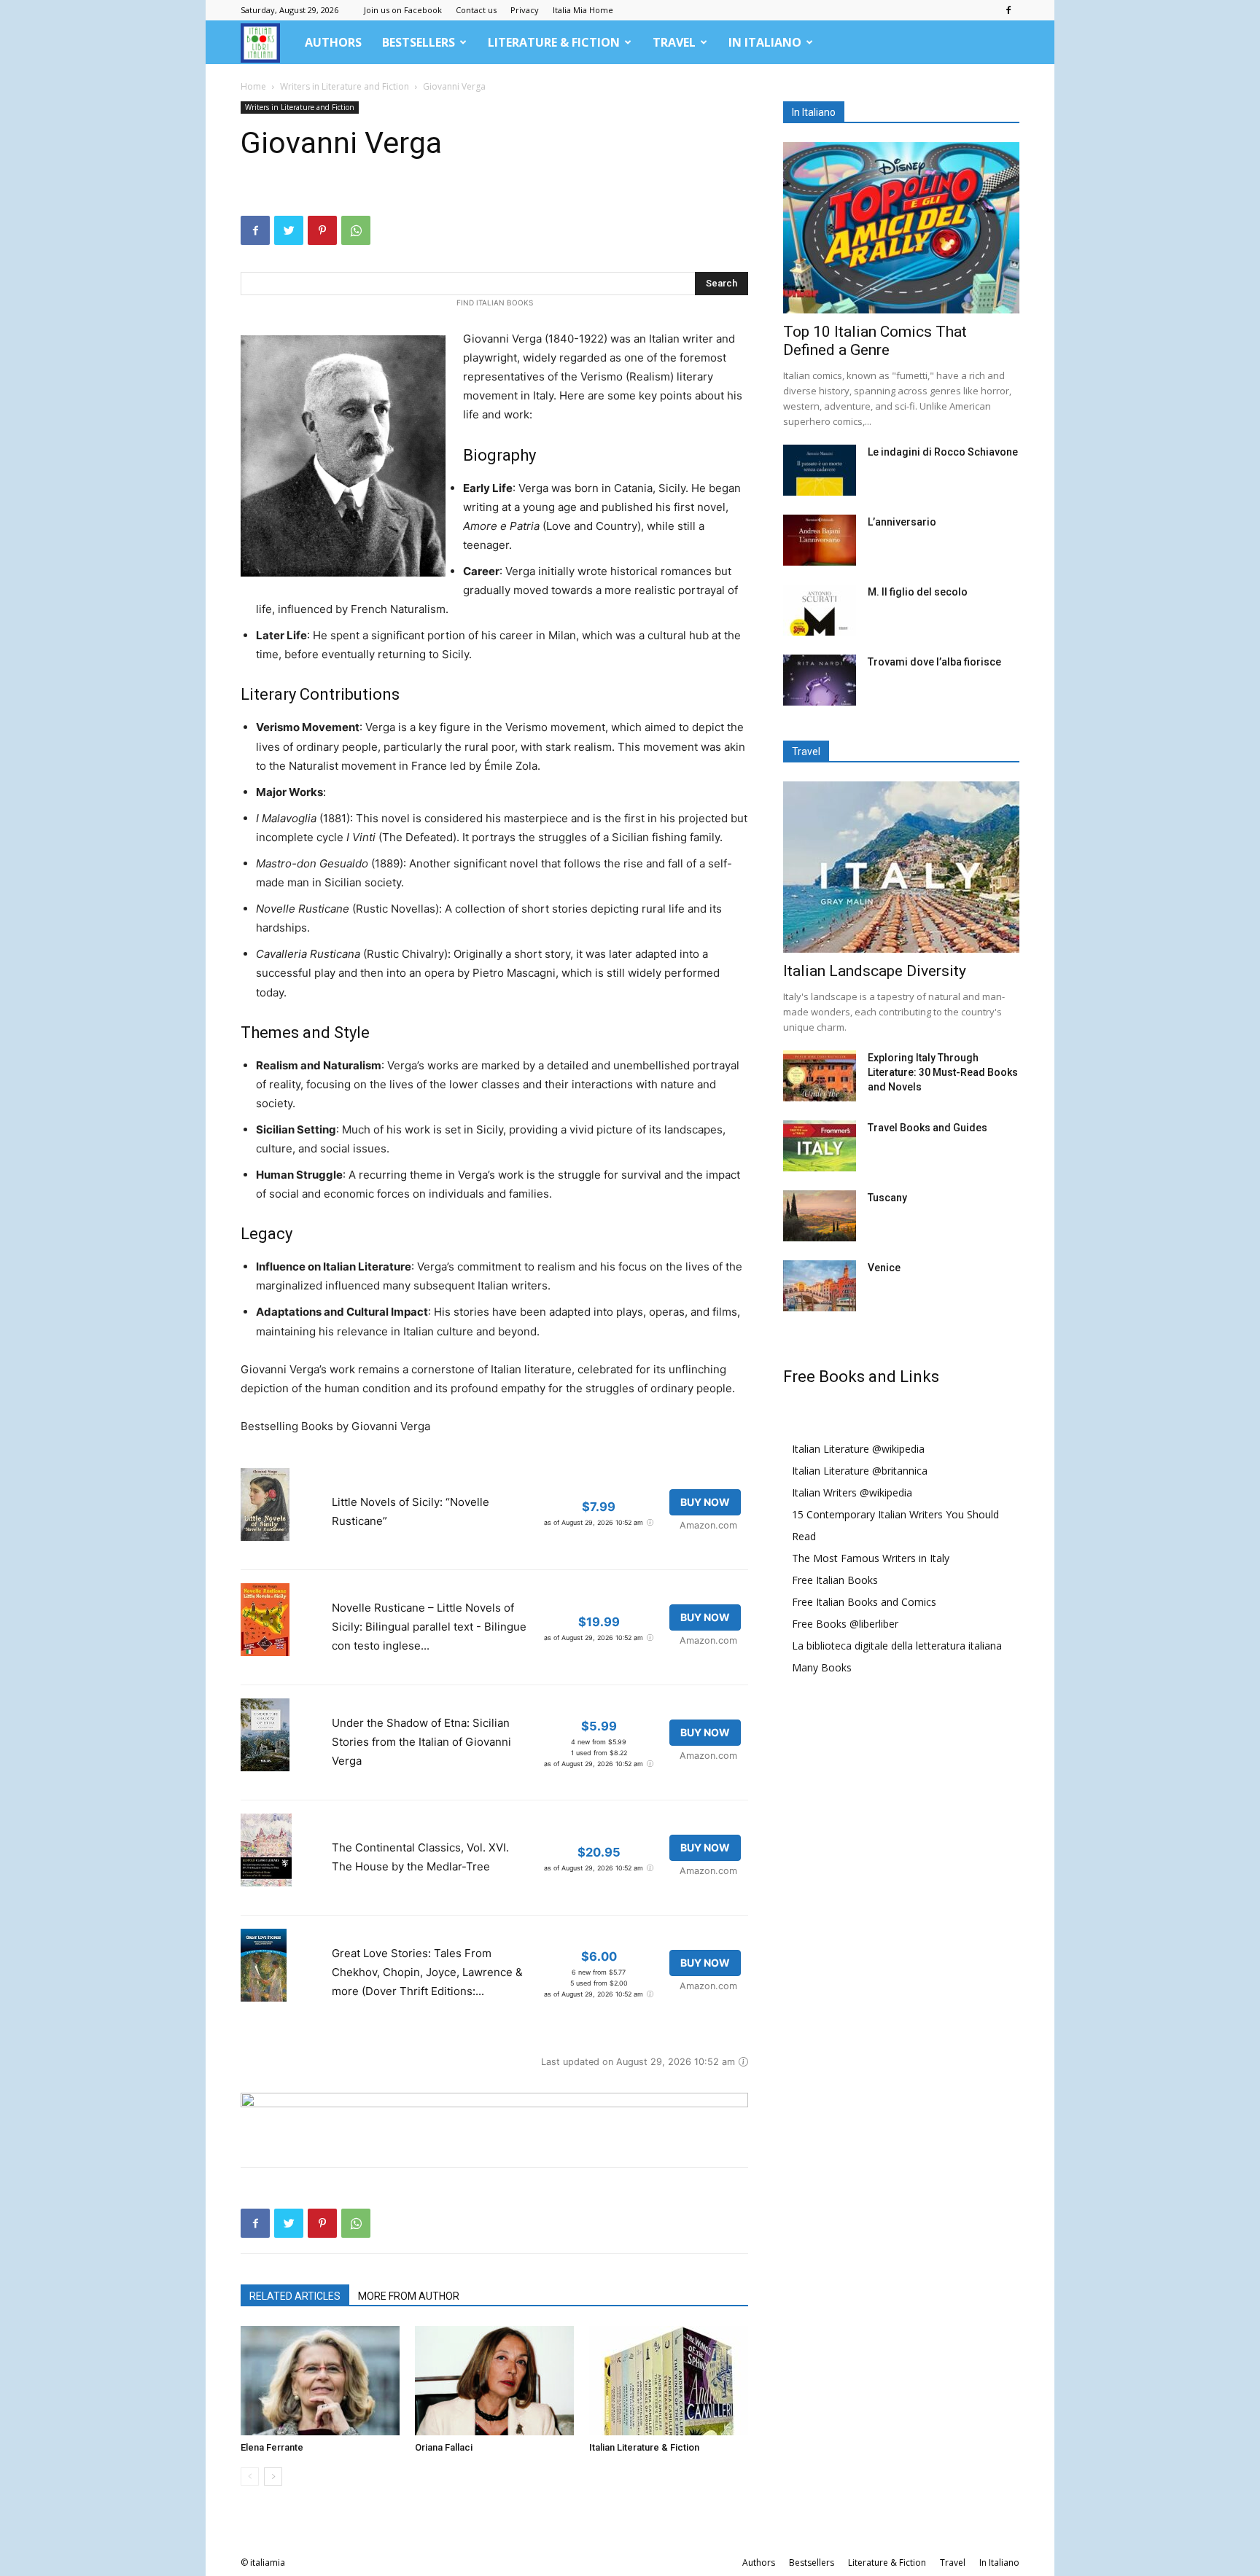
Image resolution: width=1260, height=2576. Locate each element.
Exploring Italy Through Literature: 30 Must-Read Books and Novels (943, 1072)
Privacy (525, 10)
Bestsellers (419, 42)
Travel (674, 42)
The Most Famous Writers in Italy (871, 1558)
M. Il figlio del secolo (918, 592)
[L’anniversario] (820, 540)
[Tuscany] (820, 1216)
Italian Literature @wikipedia (858, 1449)
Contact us (476, 10)
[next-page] (273, 2477)
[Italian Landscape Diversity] (901, 867)
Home (253, 86)
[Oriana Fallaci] (494, 2381)
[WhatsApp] (356, 230)
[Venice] (820, 1286)
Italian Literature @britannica (860, 1471)
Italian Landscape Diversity (875, 971)
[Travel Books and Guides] (820, 1146)
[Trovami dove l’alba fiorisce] (820, 680)
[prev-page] (250, 2477)
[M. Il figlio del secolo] (820, 610)
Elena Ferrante (272, 2447)
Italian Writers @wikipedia (852, 1492)
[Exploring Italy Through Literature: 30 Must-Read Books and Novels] (820, 1076)
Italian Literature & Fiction (644, 2447)
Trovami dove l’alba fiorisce (934, 662)
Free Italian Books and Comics (864, 1602)
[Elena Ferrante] (320, 2381)
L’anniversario (902, 522)
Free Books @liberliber (845, 1624)
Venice (884, 1268)
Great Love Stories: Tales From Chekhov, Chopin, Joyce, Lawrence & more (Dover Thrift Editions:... (427, 1972)
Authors (333, 42)
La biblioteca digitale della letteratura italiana (897, 1646)
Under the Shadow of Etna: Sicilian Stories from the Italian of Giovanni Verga (421, 1742)
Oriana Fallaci (444, 2447)
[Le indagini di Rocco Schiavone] (820, 470)
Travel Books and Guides (927, 1128)
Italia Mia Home (583, 10)
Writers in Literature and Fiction (345, 86)
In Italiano (765, 42)
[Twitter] (289, 230)
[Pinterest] (322, 230)
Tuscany (887, 1198)
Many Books (822, 1667)
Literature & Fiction (554, 42)
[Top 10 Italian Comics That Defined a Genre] (901, 228)
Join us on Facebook (403, 10)
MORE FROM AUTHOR (409, 2296)
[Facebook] (1008, 10)
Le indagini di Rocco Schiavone (943, 452)
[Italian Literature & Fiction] (669, 2381)
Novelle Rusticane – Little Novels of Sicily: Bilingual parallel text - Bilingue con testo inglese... (429, 1627)
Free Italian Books (835, 1580)
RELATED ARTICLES (295, 2296)
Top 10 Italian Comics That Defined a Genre (875, 341)
